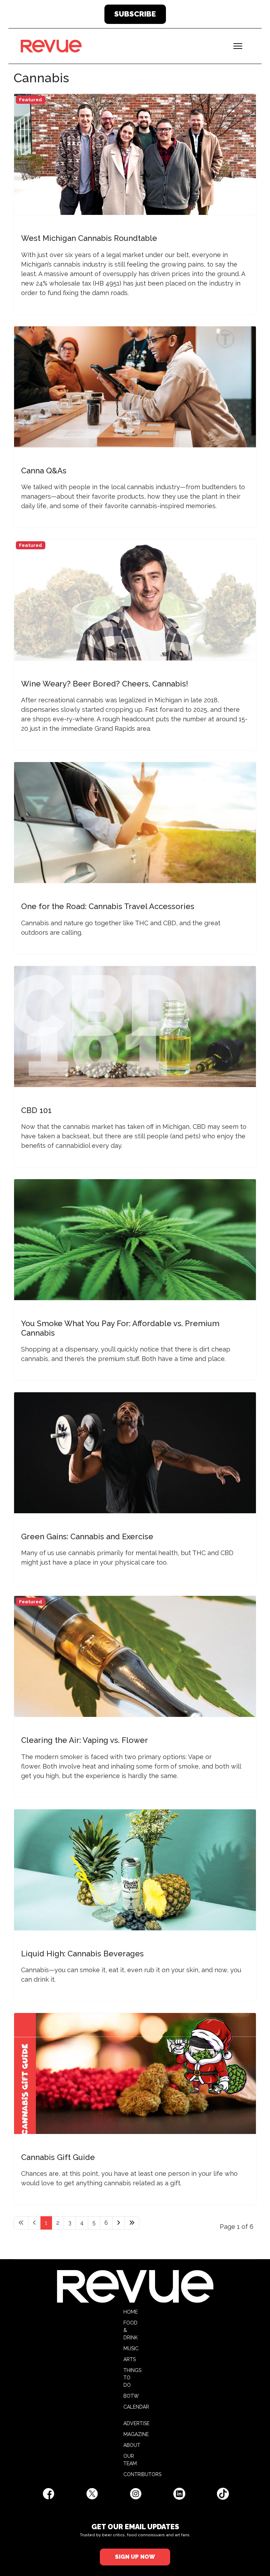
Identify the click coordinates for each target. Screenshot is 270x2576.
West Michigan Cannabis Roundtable (89, 238)
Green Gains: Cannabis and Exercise (87, 1536)
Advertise (136, 2423)
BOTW (131, 2396)
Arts (130, 2359)
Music (131, 2348)
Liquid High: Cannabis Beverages (82, 1954)
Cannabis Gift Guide (58, 2157)
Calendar (136, 2407)
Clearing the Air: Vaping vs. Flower (85, 1740)
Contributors (142, 2474)
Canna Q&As (44, 471)
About (132, 2445)
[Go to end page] (132, 2223)
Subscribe (135, 14)
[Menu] (238, 46)
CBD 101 (36, 1110)
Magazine (136, 2434)
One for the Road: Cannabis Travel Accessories (108, 906)
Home (131, 2312)
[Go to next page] (118, 2223)
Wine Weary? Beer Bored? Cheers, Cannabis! (105, 684)
